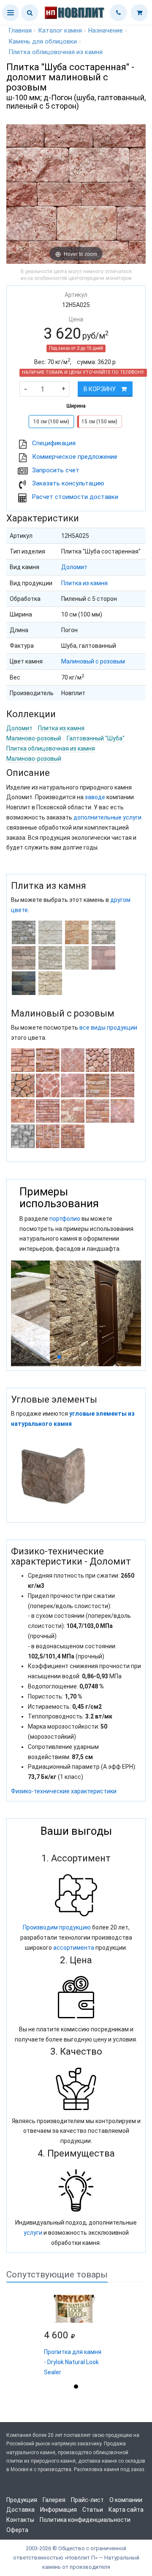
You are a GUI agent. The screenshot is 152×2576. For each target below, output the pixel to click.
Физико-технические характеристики (64, 1791)
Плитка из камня (84, 583)
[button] (11, 13)
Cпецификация (54, 443)
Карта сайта (126, 2510)
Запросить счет (56, 470)
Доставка (20, 2510)
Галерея (54, 2500)
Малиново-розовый (34, 738)
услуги (33, 2233)
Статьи (93, 2510)
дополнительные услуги (107, 817)
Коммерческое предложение (75, 457)
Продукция (22, 2500)
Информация (58, 2510)
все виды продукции (108, 1028)
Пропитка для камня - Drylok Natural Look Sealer (73, 2362)
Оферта (17, 2530)
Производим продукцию (57, 1927)
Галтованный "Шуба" (96, 738)
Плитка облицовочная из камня (51, 748)
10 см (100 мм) (51, 422)
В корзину (100, 389)
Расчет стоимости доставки (75, 497)
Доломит (74, 567)
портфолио (65, 1219)
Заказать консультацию (68, 483)
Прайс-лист (87, 2500)
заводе (95, 797)
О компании (126, 2500)
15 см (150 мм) (99, 422)
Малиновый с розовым (93, 661)
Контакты (20, 2520)
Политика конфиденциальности (85, 2520)
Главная (20, 30)
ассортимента (74, 1948)
